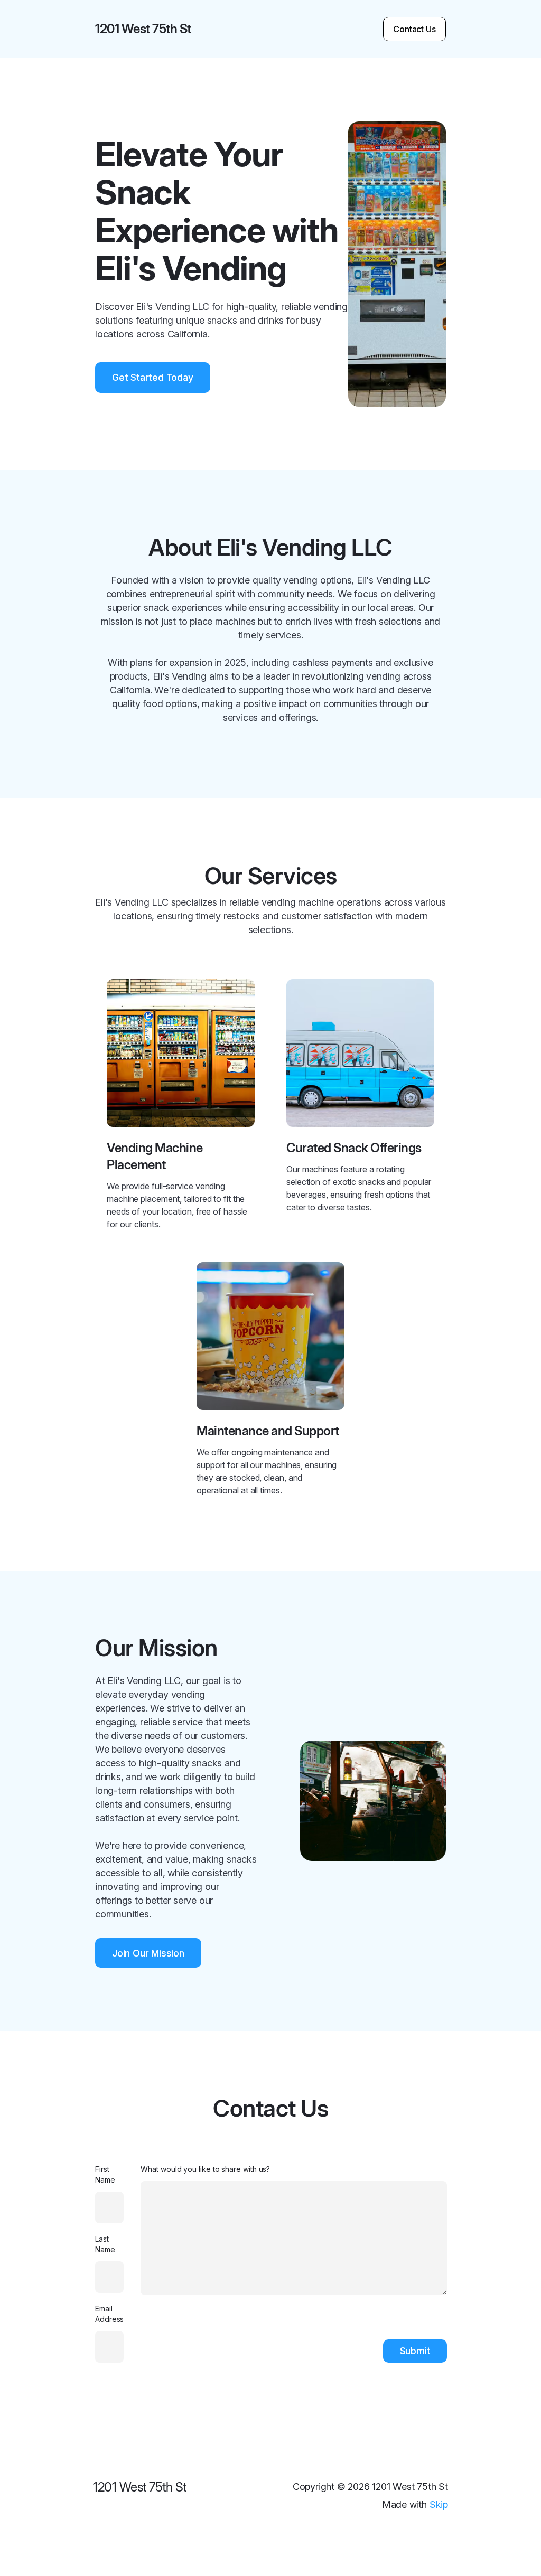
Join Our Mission (148, 1953)
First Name (105, 2174)
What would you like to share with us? (205, 2169)
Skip (439, 2504)
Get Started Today (153, 377)
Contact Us (414, 29)
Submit (415, 2351)
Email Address (109, 2314)
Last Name (105, 2244)
